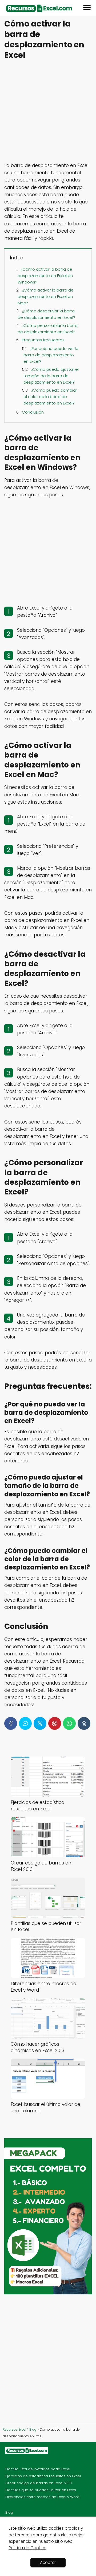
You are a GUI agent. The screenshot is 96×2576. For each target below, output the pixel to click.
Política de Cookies (27, 2548)
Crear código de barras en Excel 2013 (39, 2483)
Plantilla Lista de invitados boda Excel (38, 2469)
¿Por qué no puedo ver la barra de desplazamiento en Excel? (51, 355)
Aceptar (48, 2562)
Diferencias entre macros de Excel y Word (42, 2497)
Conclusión (33, 412)
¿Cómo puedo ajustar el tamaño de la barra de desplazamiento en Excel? (51, 376)
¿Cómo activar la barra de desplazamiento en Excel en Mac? (46, 296)
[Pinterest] (55, 1723)
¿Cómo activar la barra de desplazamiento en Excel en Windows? (45, 276)
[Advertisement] (48, 112)
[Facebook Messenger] (25, 1723)
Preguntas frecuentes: (44, 340)
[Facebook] (11, 1723)
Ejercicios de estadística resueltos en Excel (43, 2476)
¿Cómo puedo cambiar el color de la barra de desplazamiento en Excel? (50, 397)
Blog (9, 2512)
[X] (40, 1723)
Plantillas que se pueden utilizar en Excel (41, 2490)
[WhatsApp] (69, 1723)
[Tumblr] (84, 1723)
